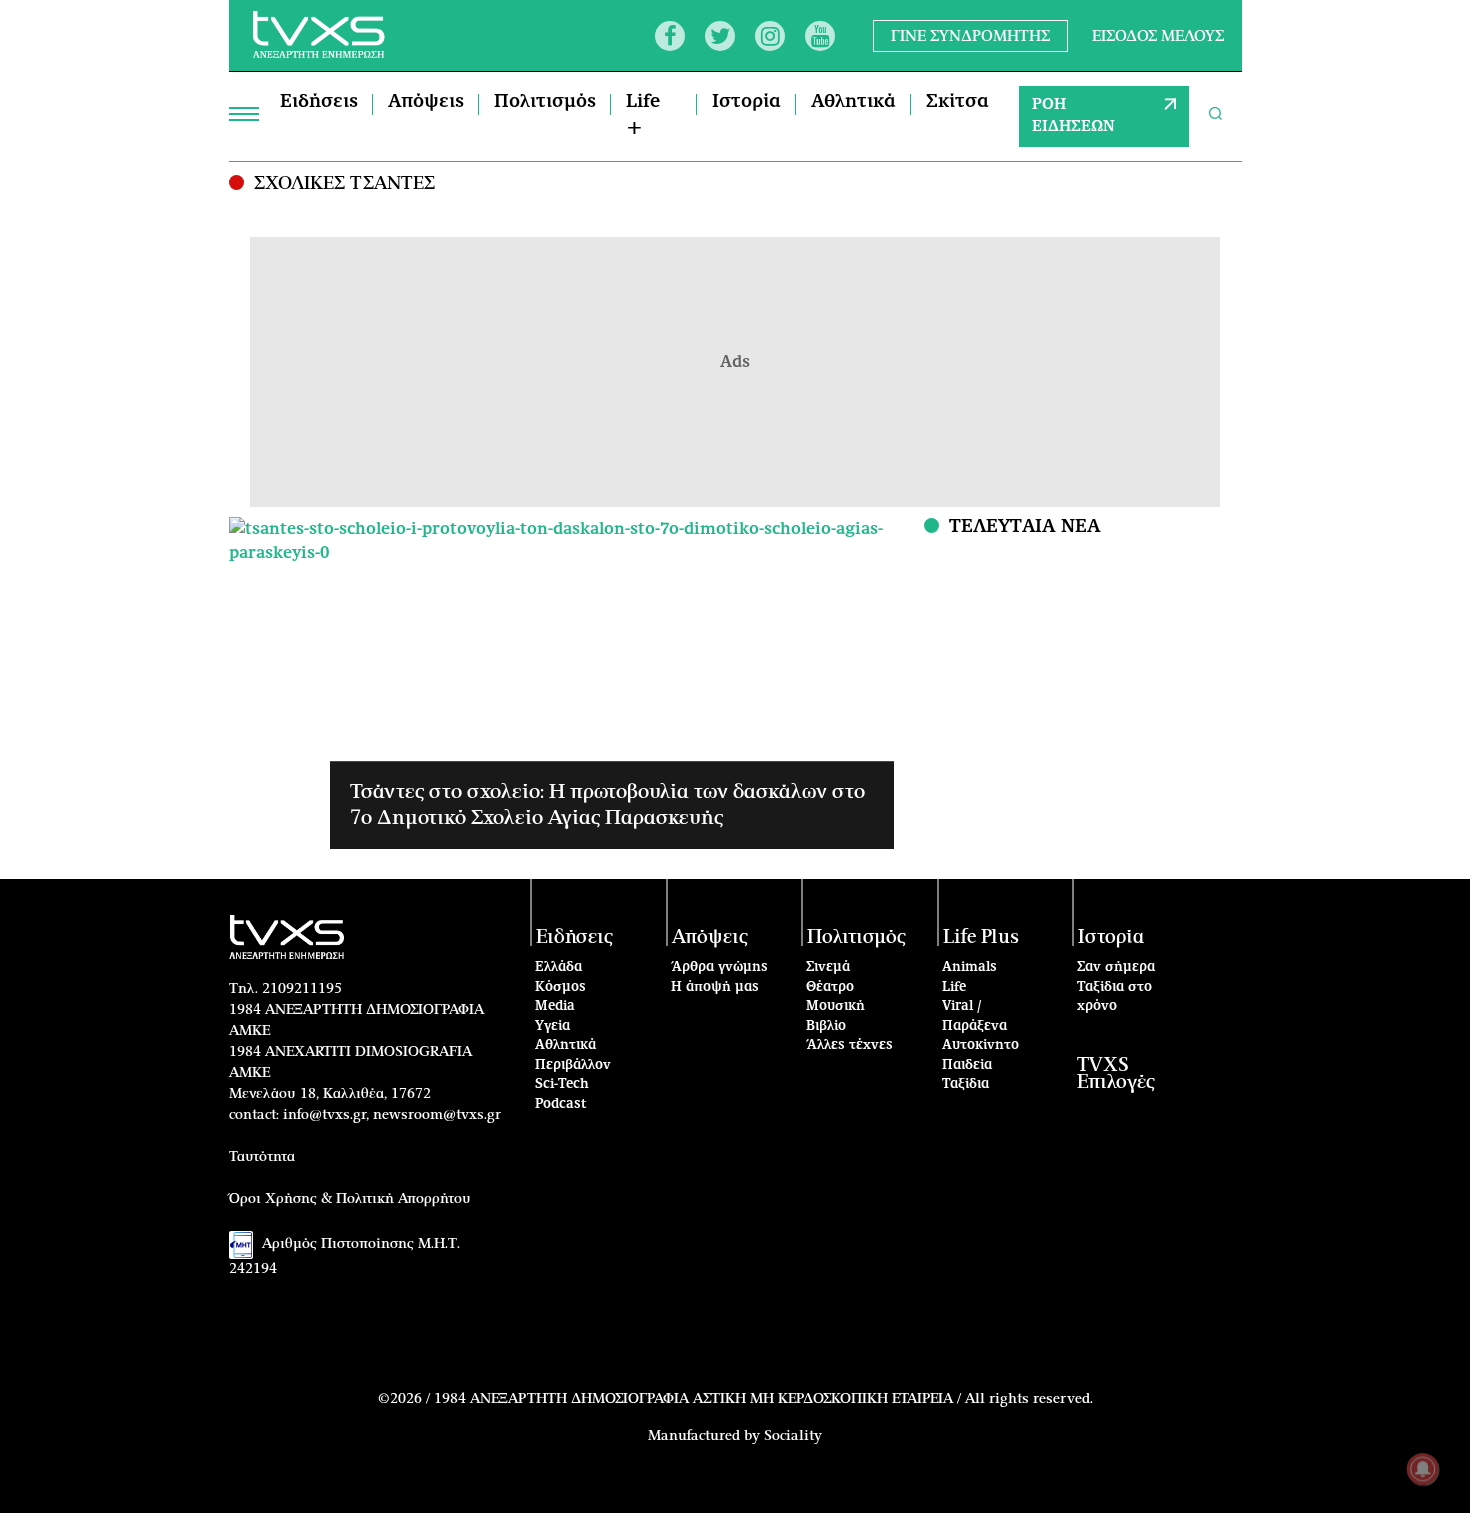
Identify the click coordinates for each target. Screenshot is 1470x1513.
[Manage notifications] (1423, 1469)
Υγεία (552, 1026)
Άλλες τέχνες (849, 1045)
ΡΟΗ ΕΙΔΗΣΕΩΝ (1073, 116)
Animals (969, 967)
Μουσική (835, 1006)
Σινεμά (828, 967)
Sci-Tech (562, 1084)
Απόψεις (426, 102)
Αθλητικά (853, 102)
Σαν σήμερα (1116, 967)
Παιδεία (967, 1065)
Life (954, 987)
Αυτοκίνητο (980, 1045)
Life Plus (981, 937)
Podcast (561, 1104)
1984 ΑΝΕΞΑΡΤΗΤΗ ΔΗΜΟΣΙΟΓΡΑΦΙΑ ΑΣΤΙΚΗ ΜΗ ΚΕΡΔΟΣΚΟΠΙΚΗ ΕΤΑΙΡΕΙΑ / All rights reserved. (763, 1399)
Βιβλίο (826, 1026)
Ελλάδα (558, 967)
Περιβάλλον (573, 1065)
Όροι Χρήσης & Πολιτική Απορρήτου (350, 1199)
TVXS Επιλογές (1116, 1074)
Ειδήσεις (319, 102)
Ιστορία (746, 102)
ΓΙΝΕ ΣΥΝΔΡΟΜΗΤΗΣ (970, 35)
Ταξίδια (965, 1084)
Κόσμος (560, 987)
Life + (643, 115)
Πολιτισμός (545, 102)
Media (555, 1006)
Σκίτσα (957, 102)
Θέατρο (830, 987)
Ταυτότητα (262, 1157)
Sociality (793, 1436)
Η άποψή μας (715, 987)
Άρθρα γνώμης (719, 967)
